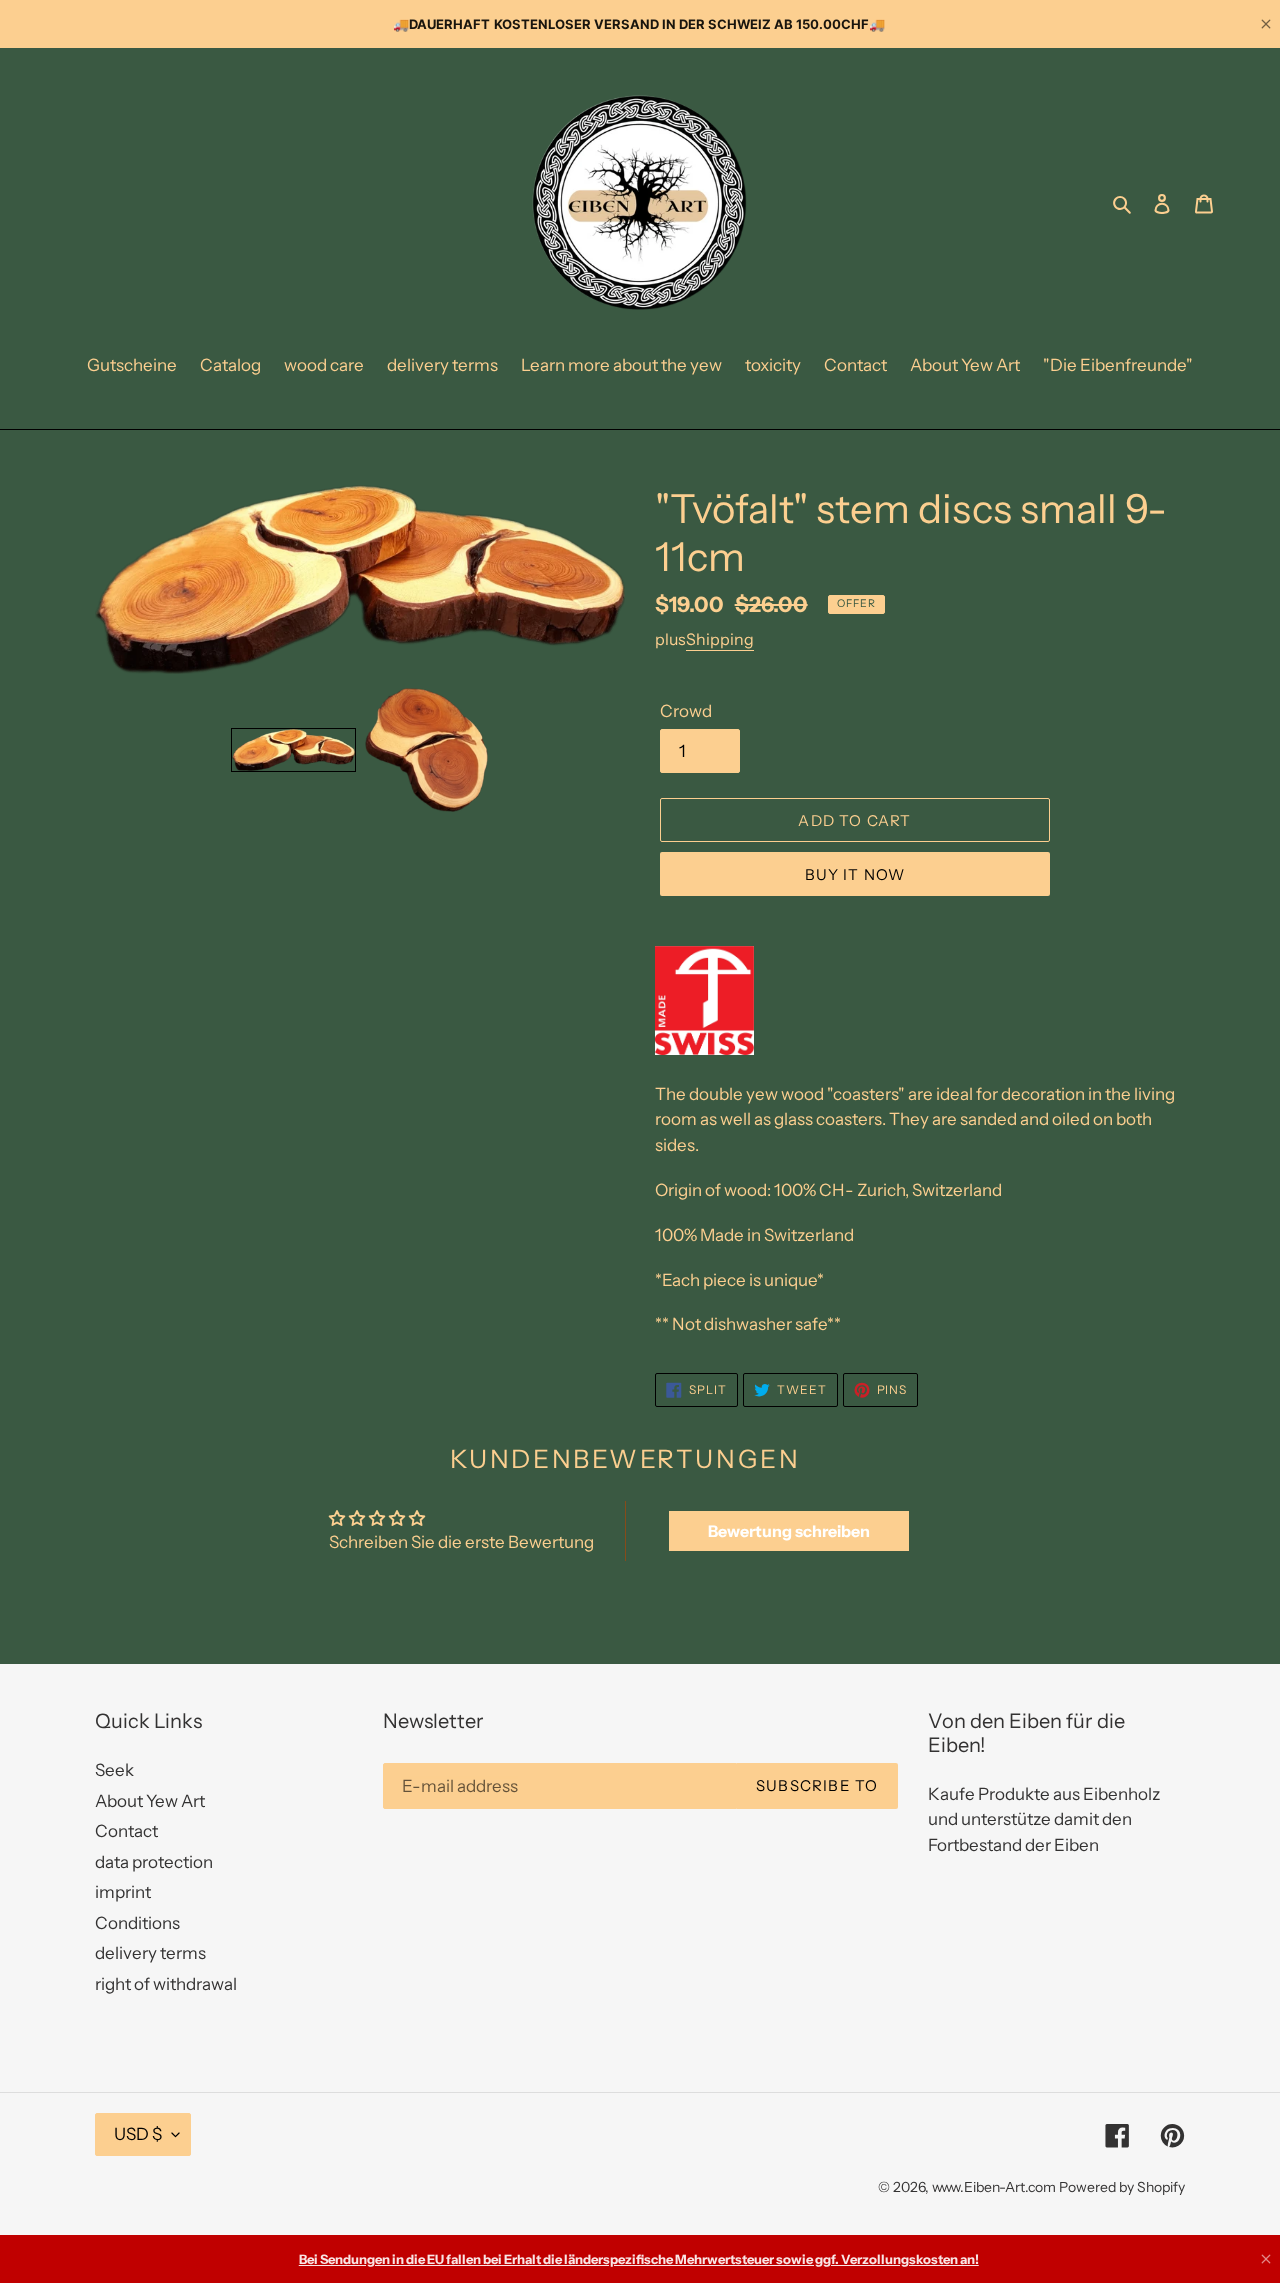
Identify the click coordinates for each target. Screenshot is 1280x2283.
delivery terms (150, 1953)
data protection (154, 1862)
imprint (123, 1892)
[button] (293, 750)
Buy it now (855, 874)
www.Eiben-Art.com (994, 2187)
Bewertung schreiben (789, 1531)
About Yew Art (150, 1801)
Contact (126, 1831)
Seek (114, 1770)
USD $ (138, 2134)
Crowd (686, 711)
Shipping (720, 639)
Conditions (137, 1923)
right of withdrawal (166, 1984)
